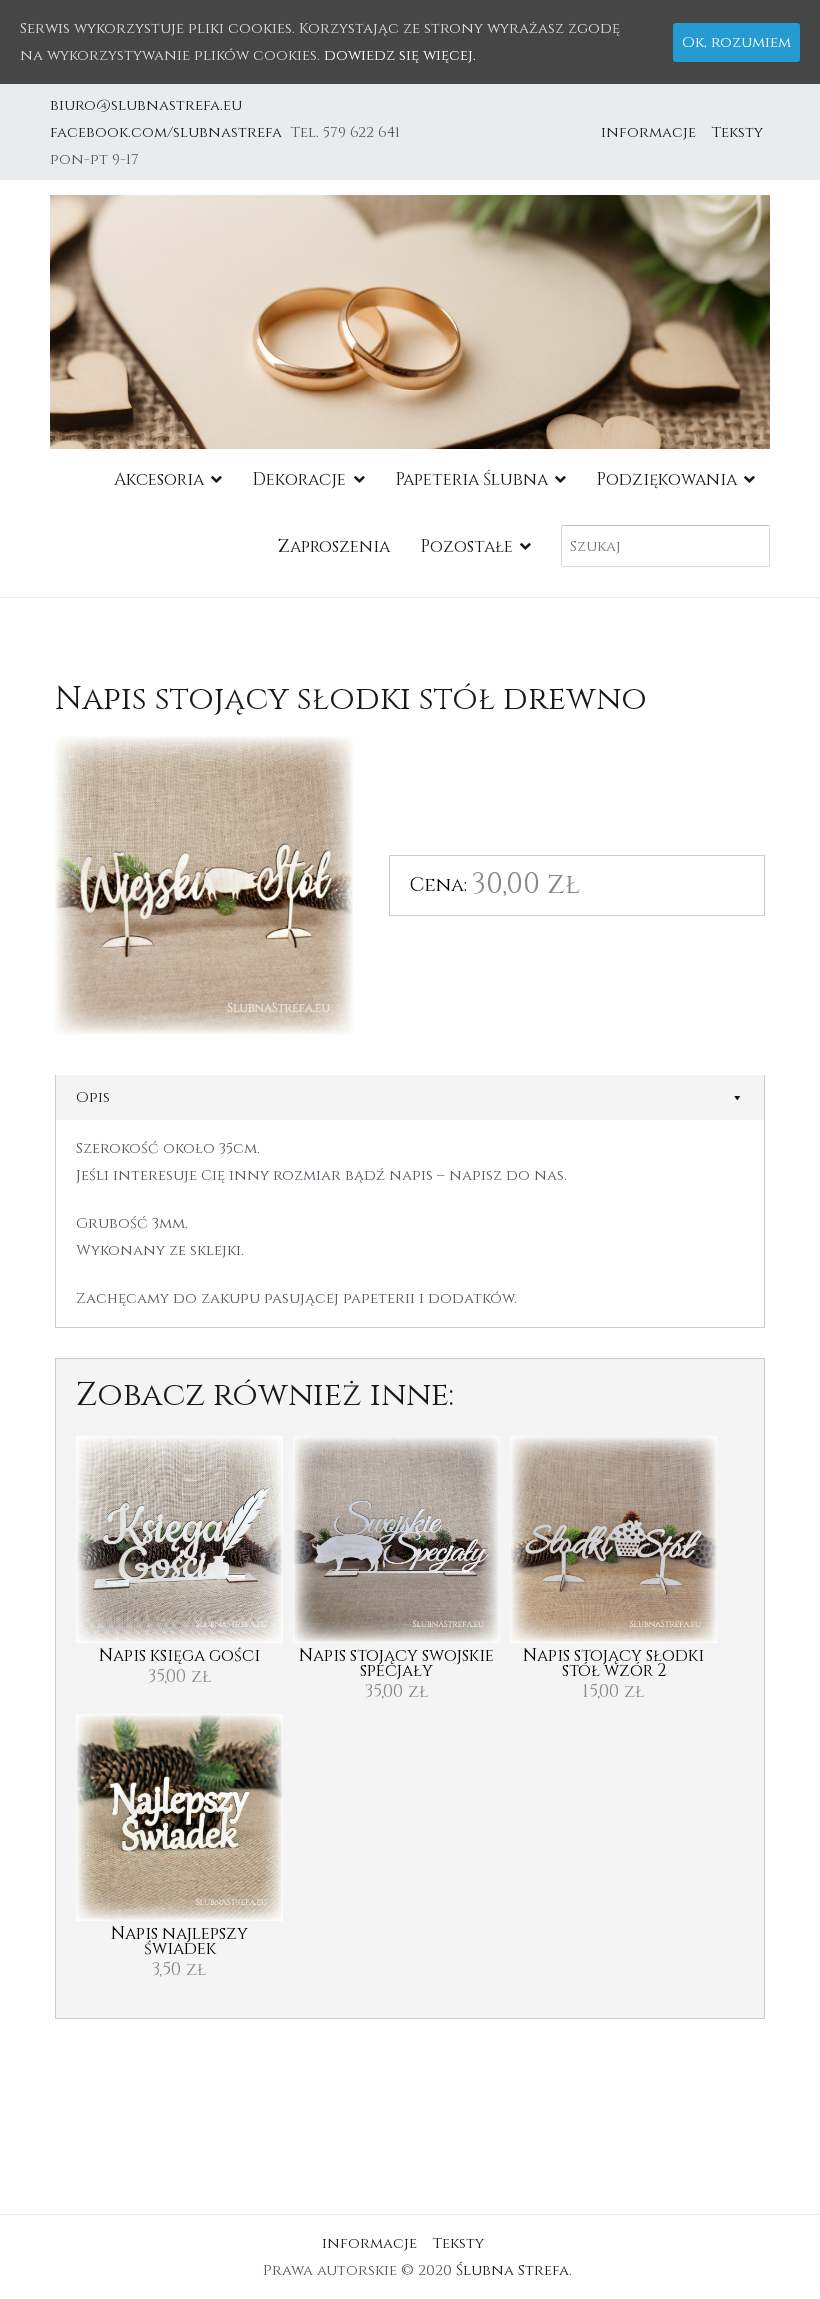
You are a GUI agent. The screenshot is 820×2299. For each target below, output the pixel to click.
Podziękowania (666, 479)
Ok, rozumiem (736, 42)
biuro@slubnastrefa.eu (148, 105)
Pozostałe (466, 546)
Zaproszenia (334, 546)
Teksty (737, 132)
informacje (648, 132)
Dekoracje (299, 479)
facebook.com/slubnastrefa (170, 132)
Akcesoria (159, 479)
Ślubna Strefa (512, 2270)
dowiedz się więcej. (400, 55)
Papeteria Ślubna (471, 479)
